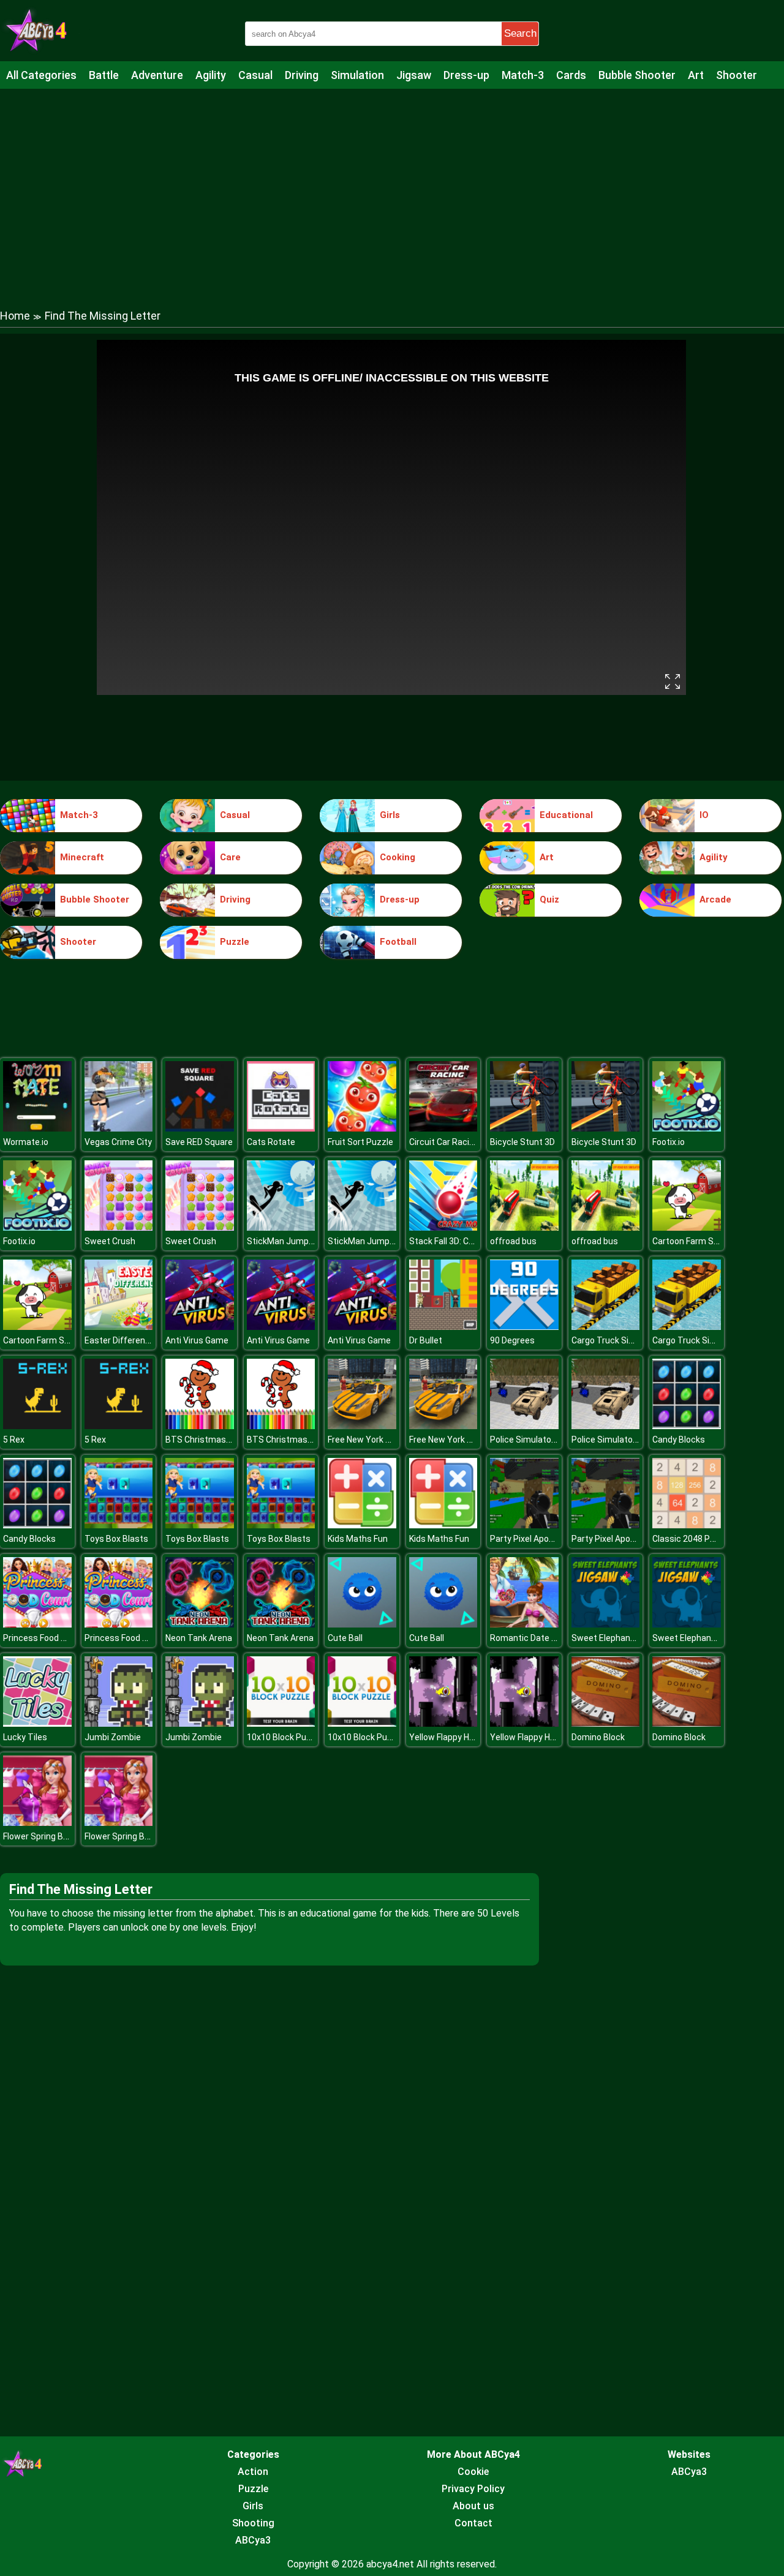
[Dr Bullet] (443, 1327)
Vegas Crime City (118, 1142)
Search (520, 33)
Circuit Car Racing (444, 1142)
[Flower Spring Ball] (37, 1823)
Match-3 (523, 75)
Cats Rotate (271, 1142)
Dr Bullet (426, 1340)
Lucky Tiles (25, 1737)
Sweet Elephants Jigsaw (620, 1638)
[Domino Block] (606, 1723)
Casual (255, 75)
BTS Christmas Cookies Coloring (229, 1440)
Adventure (157, 75)
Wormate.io (26, 1142)
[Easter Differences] (119, 1327)
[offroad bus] (524, 1227)
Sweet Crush (110, 1241)
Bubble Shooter (637, 75)
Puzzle (235, 942)
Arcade (715, 899)
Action (253, 2472)
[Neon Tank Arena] (200, 1624)
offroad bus (513, 1241)
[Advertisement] (392, 187)
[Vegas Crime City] (119, 1128)
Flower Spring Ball (37, 1836)
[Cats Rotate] (281, 1128)
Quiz (549, 899)
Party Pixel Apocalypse (535, 1539)
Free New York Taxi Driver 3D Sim (392, 1440)
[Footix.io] (687, 1128)
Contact (473, 2523)
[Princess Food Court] (37, 1624)
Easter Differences (122, 1340)
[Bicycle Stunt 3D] (524, 1128)
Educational (566, 815)
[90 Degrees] (524, 1327)
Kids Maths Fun (358, 1539)
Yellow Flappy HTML (448, 1737)
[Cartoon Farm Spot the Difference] (687, 1227)
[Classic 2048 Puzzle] (687, 1525)
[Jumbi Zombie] (119, 1723)
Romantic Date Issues (534, 1638)
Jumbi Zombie (113, 1737)
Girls (390, 815)
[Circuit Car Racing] (443, 1128)
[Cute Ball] (362, 1624)
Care (230, 857)
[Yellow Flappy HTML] (443, 1723)
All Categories (41, 75)
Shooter (737, 75)
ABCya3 (253, 2540)
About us (473, 2506)
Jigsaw (414, 75)
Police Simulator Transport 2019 (554, 1440)
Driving (302, 75)
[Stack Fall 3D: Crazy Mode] (443, 1227)
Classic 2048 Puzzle (692, 1539)
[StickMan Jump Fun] (281, 1227)
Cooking (398, 857)
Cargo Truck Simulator (616, 1340)
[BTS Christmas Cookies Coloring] (200, 1426)
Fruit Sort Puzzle (360, 1142)
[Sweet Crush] (119, 1227)
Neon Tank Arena (199, 1638)
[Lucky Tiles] (37, 1723)
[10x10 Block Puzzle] (281, 1723)
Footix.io (669, 1142)
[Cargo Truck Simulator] (606, 1327)
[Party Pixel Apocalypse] (524, 1525)
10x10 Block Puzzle (285, 1737)
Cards (571, 75)
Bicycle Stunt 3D (522, 1142)
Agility (211, 75)
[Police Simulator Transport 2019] (524, 1426)
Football (398, 942)
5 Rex (14, 1440)
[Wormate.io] (37, 1128)
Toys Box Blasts (116, 1539)
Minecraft (82, 857)
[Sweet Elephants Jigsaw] (606, 1624)
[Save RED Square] (200, 1128)
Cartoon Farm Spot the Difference (70, 1340)
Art (696, 75)
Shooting (253, 2523)
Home (15, 316)
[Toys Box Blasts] (119, 1525)
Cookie (473, 2472)
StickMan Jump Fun (286, 1241)
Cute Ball (345, 1638)
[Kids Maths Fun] (362, 1525)
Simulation (357, 75)
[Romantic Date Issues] (524, 1624)
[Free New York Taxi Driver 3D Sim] (362, 1426)
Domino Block (598, 1737)
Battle (104, 75)
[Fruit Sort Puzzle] (362, 1128)
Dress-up (466, 75)
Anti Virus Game (197, 1340)
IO (704, 815)
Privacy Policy (473, 2489)
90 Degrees (512, 1340)
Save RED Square (199, 1142)
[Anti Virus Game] (200, 1327)
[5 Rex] (37, 1426)
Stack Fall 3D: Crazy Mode (459, 1241)
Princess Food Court (43, 1638)
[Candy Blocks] (687, 1426)
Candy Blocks (679, 1440)
